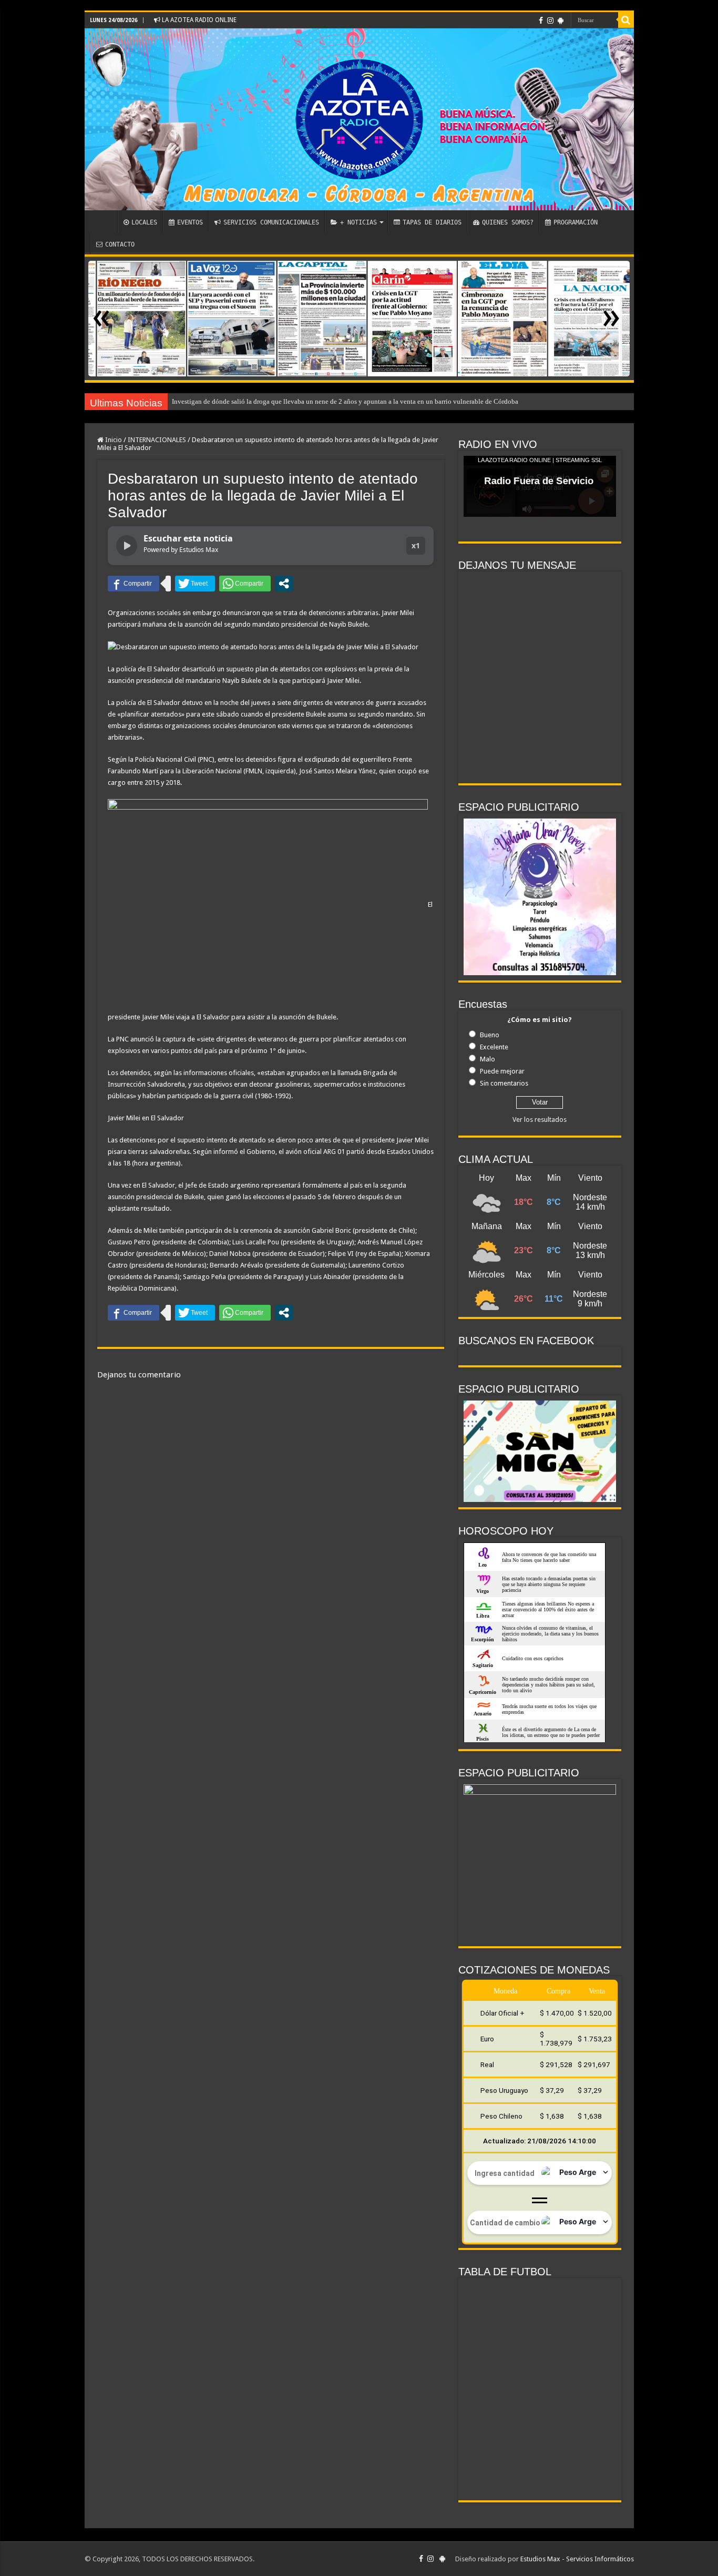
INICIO (104, 221)
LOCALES (144, 222)
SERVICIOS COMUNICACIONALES (271, 222)
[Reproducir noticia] (127, 546)
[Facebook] (541, 21)
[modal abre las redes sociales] (284, 584)
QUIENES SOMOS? (508, 222)
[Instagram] (550, 21)
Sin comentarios (504, 1083)
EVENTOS (190, 222)
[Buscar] (626, 20)
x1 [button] (416, 545)
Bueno (490, 1035)
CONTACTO (120, 244)
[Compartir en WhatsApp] (245, 584)
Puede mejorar (502, 1071)
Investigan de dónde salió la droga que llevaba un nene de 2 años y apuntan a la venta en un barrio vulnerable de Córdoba (345, 401)
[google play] (561, 21)
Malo (488, 1059)
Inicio (113, 440)
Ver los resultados (540, 1120)
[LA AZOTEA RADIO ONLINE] (359, 119)
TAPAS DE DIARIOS (432, 222)
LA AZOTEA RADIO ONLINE (198, 20)
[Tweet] (195, 584)
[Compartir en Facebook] (134, 584)
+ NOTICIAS (358, 222)
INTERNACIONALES (157, 440)
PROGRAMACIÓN (576, 222)
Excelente (494, 1047)
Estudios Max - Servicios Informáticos (577, 2559)
